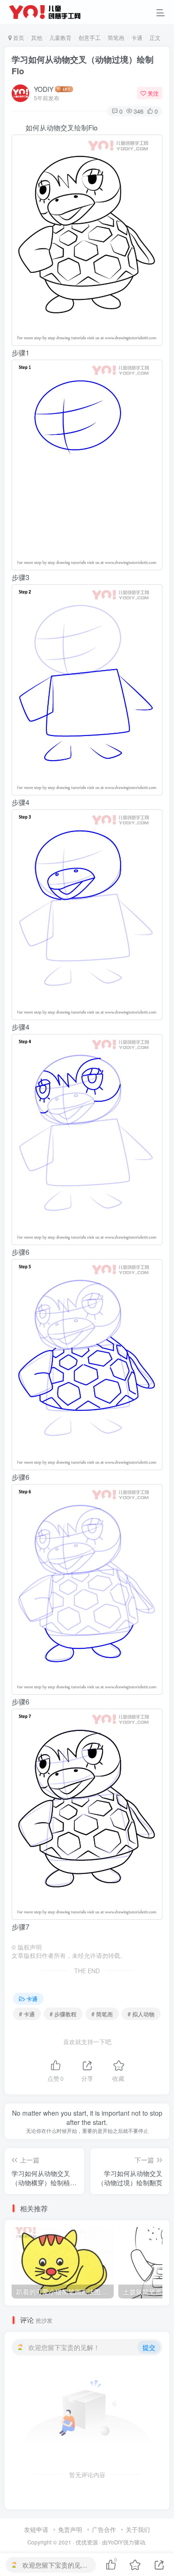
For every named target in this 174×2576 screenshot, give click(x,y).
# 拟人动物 (141, 2014)
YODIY (44, 89)
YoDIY (115, 2542)
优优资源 (87, 2542)
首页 (18, 37)
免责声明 (70, 2529)
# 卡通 (27, 2014)
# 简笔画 (102, 2014)
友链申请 (36, 2529)
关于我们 (138, 2529)
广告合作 (104, 2529)
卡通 (137, 37)
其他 (37, 37)
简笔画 (116, 37)
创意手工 (90, 37)
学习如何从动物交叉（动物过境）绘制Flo (83, 65)
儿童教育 (60, 37)
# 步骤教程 (63, 2014)
